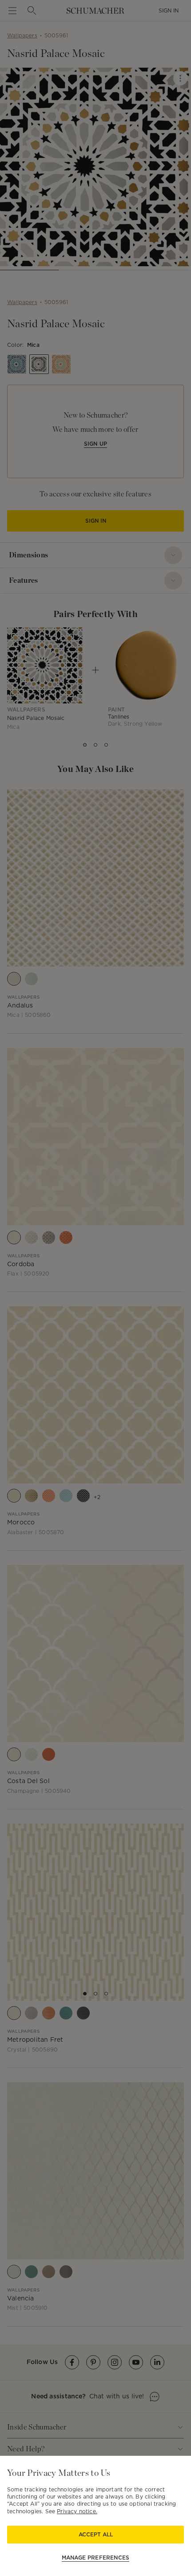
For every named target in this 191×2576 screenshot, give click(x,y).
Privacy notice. (77, 2511)
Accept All (96, 2534)
